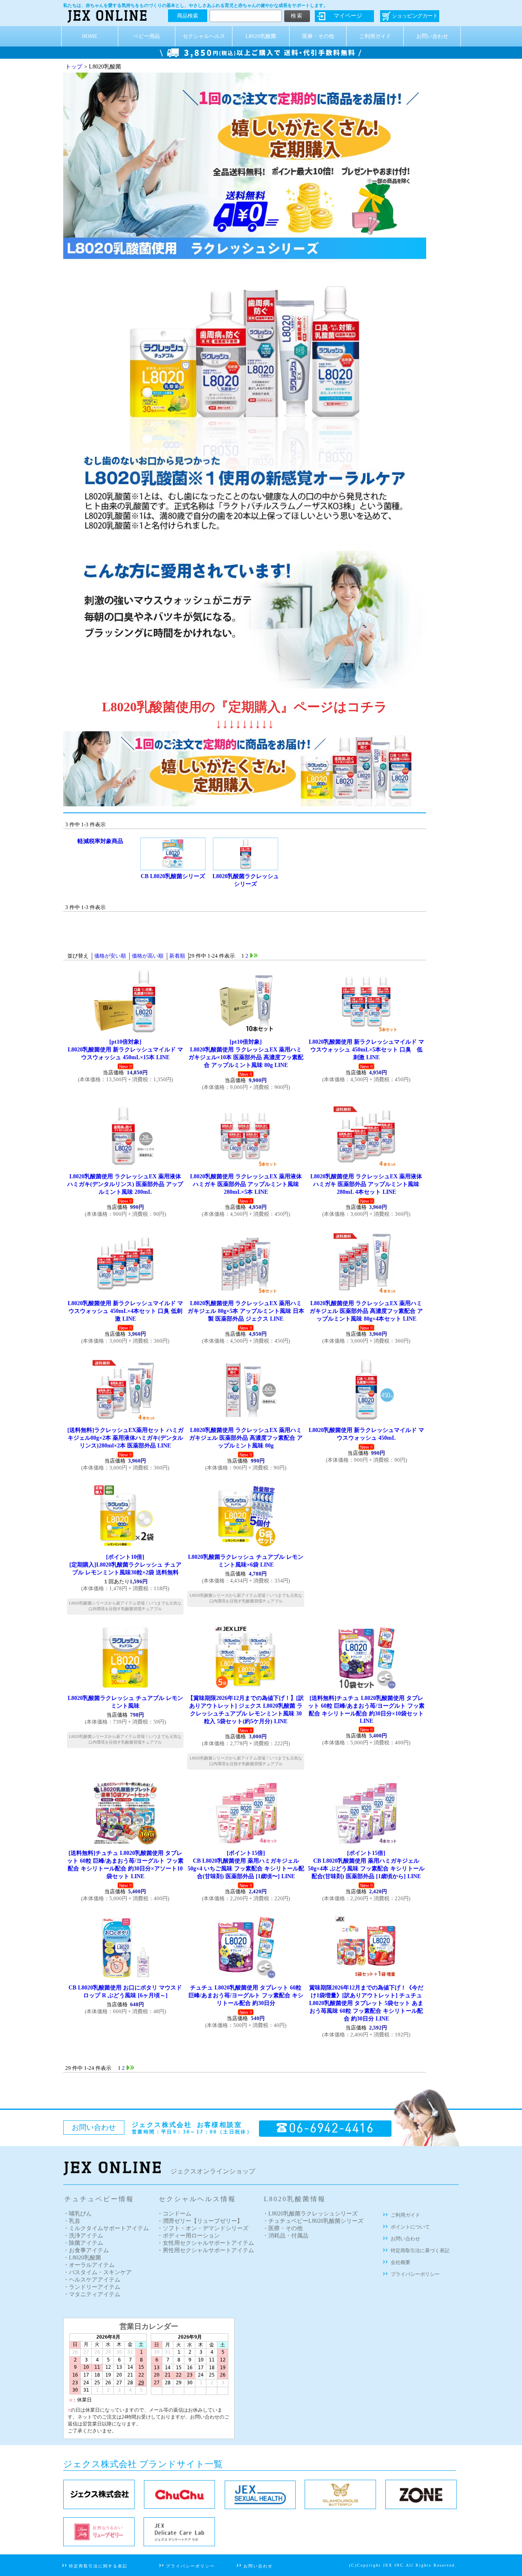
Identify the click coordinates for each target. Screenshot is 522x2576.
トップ (74, 67)
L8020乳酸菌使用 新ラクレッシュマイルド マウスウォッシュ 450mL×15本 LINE (125, 1049)
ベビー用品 (147, 36)
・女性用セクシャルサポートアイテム (206, 2243)
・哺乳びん (77, 2214)
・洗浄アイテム (83, 2236)
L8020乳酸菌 (261, 36)
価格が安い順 (110, 956)
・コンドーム (174, 2214)
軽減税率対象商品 (100, 841)
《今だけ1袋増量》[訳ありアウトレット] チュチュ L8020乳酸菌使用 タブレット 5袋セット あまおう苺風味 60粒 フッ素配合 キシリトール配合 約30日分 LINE (366, 2003)
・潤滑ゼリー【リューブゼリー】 (200, 2221)
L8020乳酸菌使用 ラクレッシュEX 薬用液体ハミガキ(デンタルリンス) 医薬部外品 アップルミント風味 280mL (125, 1184)
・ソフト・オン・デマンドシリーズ (203, 2228)
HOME (90, 36)
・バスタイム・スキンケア (97, 2272)
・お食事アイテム (86, 2250)
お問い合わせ (432, 36)
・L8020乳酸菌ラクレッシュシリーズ (310, 2214)
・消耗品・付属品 (285, 2236)
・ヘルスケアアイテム (92, 2280)
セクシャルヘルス (204, 36)
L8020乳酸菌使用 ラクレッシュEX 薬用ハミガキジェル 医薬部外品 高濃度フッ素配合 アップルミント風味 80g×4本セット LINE (366, 1311)
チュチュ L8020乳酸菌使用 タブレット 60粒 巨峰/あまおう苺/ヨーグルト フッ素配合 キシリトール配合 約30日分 (246, 1995)
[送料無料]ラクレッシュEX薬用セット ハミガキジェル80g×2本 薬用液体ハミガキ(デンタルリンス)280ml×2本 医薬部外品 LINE (125, 1438)
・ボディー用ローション (188, 2236)
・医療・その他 (283, 2228)
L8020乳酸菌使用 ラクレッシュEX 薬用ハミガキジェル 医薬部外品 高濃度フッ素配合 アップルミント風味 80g (246, 1438)
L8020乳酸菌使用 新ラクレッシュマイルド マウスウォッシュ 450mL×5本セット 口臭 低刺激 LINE (366, 1049)
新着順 (177, 956)
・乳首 (72, 2221)
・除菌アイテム (83, 2243)
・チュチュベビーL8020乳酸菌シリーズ (313, 2221)
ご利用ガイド (375, 36)
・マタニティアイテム (92, 2294)
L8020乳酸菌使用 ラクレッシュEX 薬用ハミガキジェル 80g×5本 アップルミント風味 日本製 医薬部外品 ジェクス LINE (246, 1311)
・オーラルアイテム (89, 2265)
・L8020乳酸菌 (82, 2258)
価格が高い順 (148, 956)
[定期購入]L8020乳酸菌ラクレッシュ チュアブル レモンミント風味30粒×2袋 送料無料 (125, 1565)
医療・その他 (318, 36)
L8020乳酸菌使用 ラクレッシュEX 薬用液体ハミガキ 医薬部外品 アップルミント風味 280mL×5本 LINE (246, 1184)
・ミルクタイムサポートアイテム (106, 2228)
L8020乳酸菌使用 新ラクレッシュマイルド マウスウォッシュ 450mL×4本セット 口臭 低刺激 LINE (125, 1311)
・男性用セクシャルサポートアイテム (206, 2250)
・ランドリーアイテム (92, 2287)
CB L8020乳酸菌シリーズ (173, 876)
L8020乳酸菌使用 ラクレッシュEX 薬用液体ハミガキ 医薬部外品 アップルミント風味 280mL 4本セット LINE (366, 1184)
